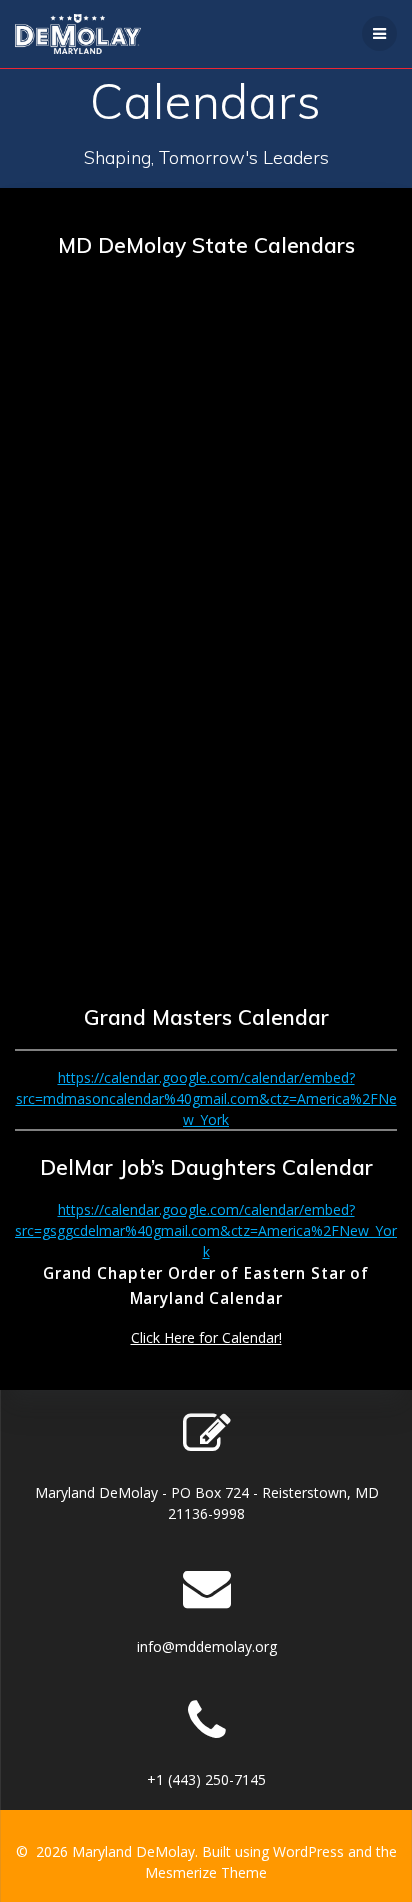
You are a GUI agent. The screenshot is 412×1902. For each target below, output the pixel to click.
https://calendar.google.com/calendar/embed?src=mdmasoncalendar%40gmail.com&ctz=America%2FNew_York (206, 1098)
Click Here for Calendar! (206, 1337)
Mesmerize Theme (206, 1872)
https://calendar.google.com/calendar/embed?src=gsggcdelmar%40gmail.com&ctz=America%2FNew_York (206, 1230)
